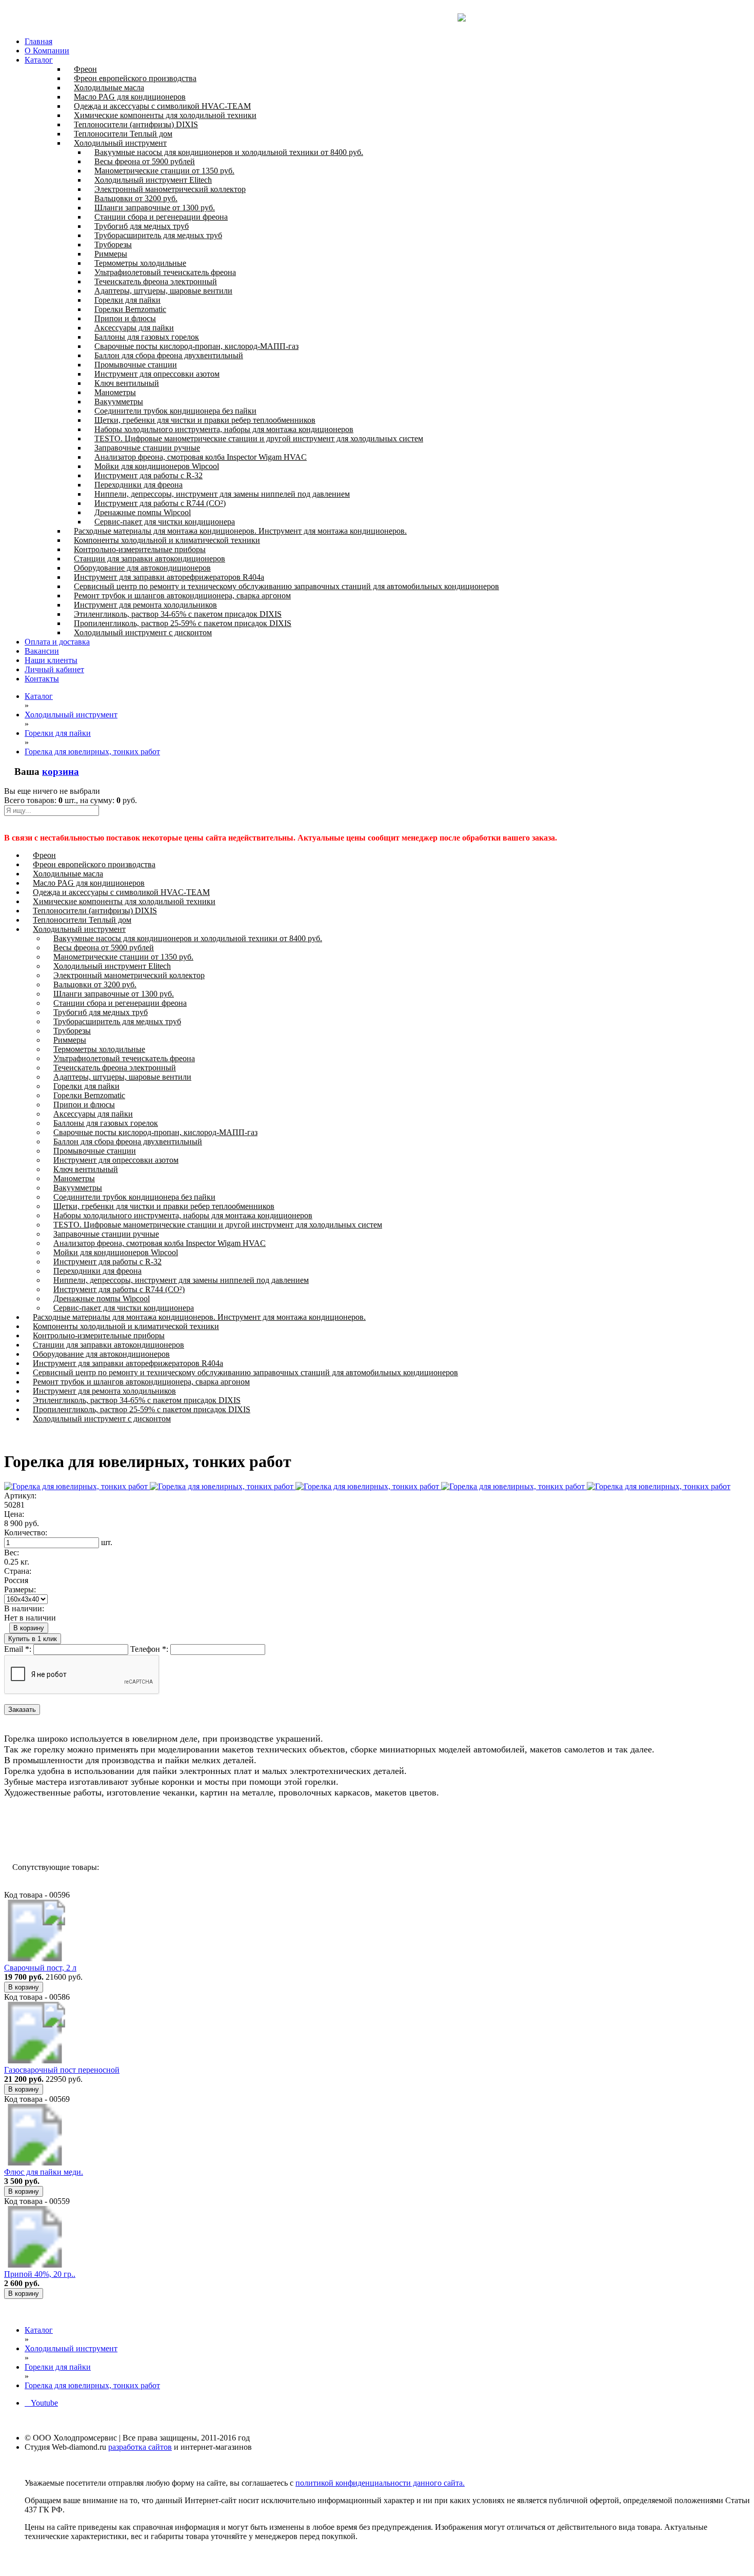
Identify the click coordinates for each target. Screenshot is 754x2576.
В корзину (29, 1628)
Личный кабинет (54, 669)
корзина (61, 772)
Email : (18, 1649)
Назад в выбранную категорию (66, 1830)
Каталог (39, 60)
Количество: (26, 1533)
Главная (38, 41)
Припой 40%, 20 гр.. (40, 2274)
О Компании (47, 51)
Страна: (18, 1571)
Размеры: (20, 1589)
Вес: (12, 1553)
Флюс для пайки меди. (44, 2172)
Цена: (14, 1514)
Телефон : (149, 1649)
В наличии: (24, 1608)
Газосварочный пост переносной (62, 2070)
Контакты (42, 679)
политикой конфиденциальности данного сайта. (380, 2483)
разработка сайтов (140, 2447)
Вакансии (42, 651)
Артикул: (20, 1496)
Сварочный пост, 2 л (40, 1968)
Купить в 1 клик (33, 1639)
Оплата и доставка (57, 642)
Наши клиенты (51, 660)
